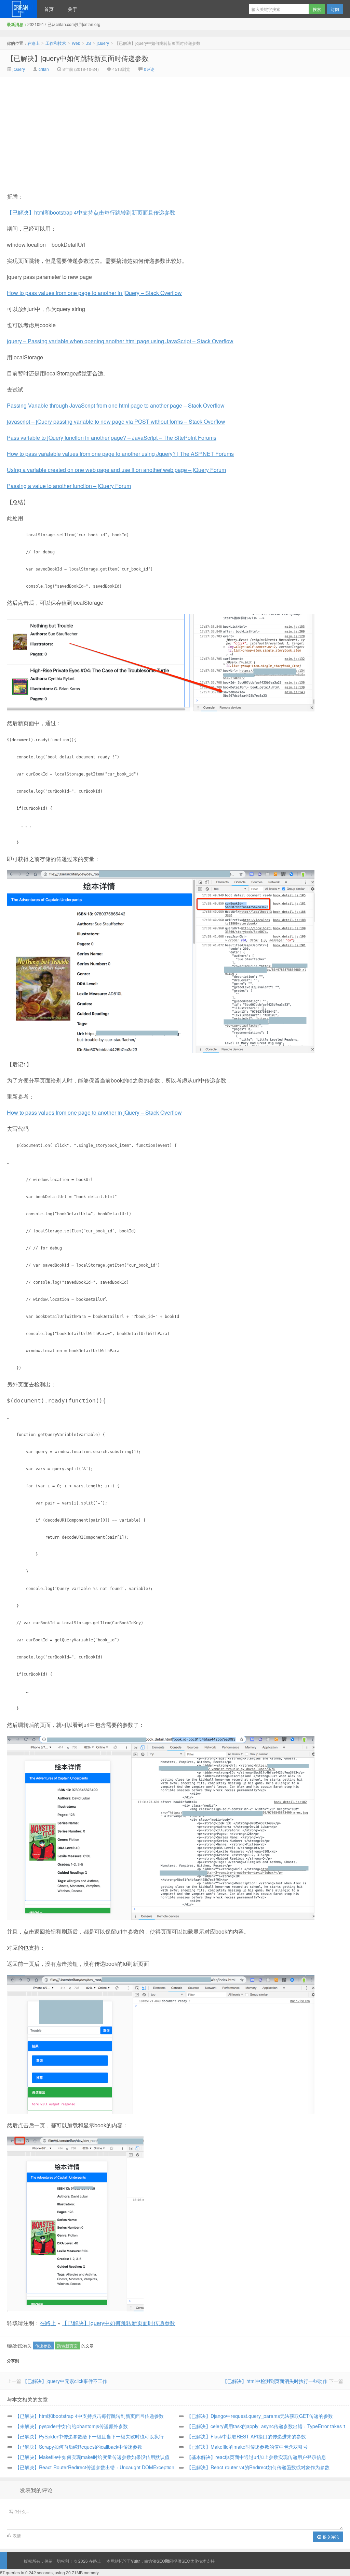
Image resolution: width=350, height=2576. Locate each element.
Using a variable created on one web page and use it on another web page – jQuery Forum (116, 470)
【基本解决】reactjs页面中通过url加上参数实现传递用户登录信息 (256, 2457)
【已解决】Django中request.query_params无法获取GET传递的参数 (260, 2416)
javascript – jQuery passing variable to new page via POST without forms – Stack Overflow (116, 421)
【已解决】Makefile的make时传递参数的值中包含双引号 (247, 2447)
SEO (186, 2561)
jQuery (103, 43)
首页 (49, 9)
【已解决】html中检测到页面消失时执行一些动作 (275, 2381)
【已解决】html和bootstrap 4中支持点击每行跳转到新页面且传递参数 (91, 212)
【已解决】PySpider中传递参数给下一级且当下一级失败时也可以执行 (89, 2436)
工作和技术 (56, 43)
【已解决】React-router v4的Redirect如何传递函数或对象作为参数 (258, 2467)
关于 (72, 9)
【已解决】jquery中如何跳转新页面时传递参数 (78, 58)
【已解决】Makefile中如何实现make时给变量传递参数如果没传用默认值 (92, 2457)
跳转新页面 (67, 2346)
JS (89, 43)
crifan (44, 69)
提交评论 (330, 2537)
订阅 (335, 9)
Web (76, 43)
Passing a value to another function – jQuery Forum (69, 486)
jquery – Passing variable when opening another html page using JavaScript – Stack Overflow (120, 341)
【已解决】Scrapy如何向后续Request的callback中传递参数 (79, 2447)
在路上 (19, 9)
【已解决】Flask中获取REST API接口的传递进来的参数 (246, 2436)
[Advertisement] (117, 128)
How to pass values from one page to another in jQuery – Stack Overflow (94, 293)
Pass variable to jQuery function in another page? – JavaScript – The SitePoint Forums (112, 438)
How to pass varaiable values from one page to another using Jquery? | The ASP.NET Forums (120, 454)
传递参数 (43, 2346)
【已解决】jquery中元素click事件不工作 (65, 2381)
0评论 (149, 69)
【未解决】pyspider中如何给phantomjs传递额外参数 (71, 2426)
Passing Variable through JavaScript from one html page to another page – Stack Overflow (116, 405)
